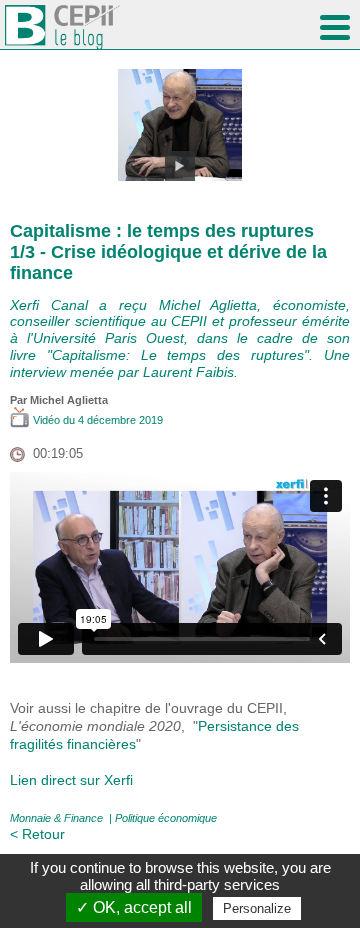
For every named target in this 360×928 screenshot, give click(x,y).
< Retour (37, 834)
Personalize (257, 908)
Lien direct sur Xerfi (71, 780)
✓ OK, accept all (134, 907)
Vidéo (46, 420)
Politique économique (166, 818)
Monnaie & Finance (56, 818)
